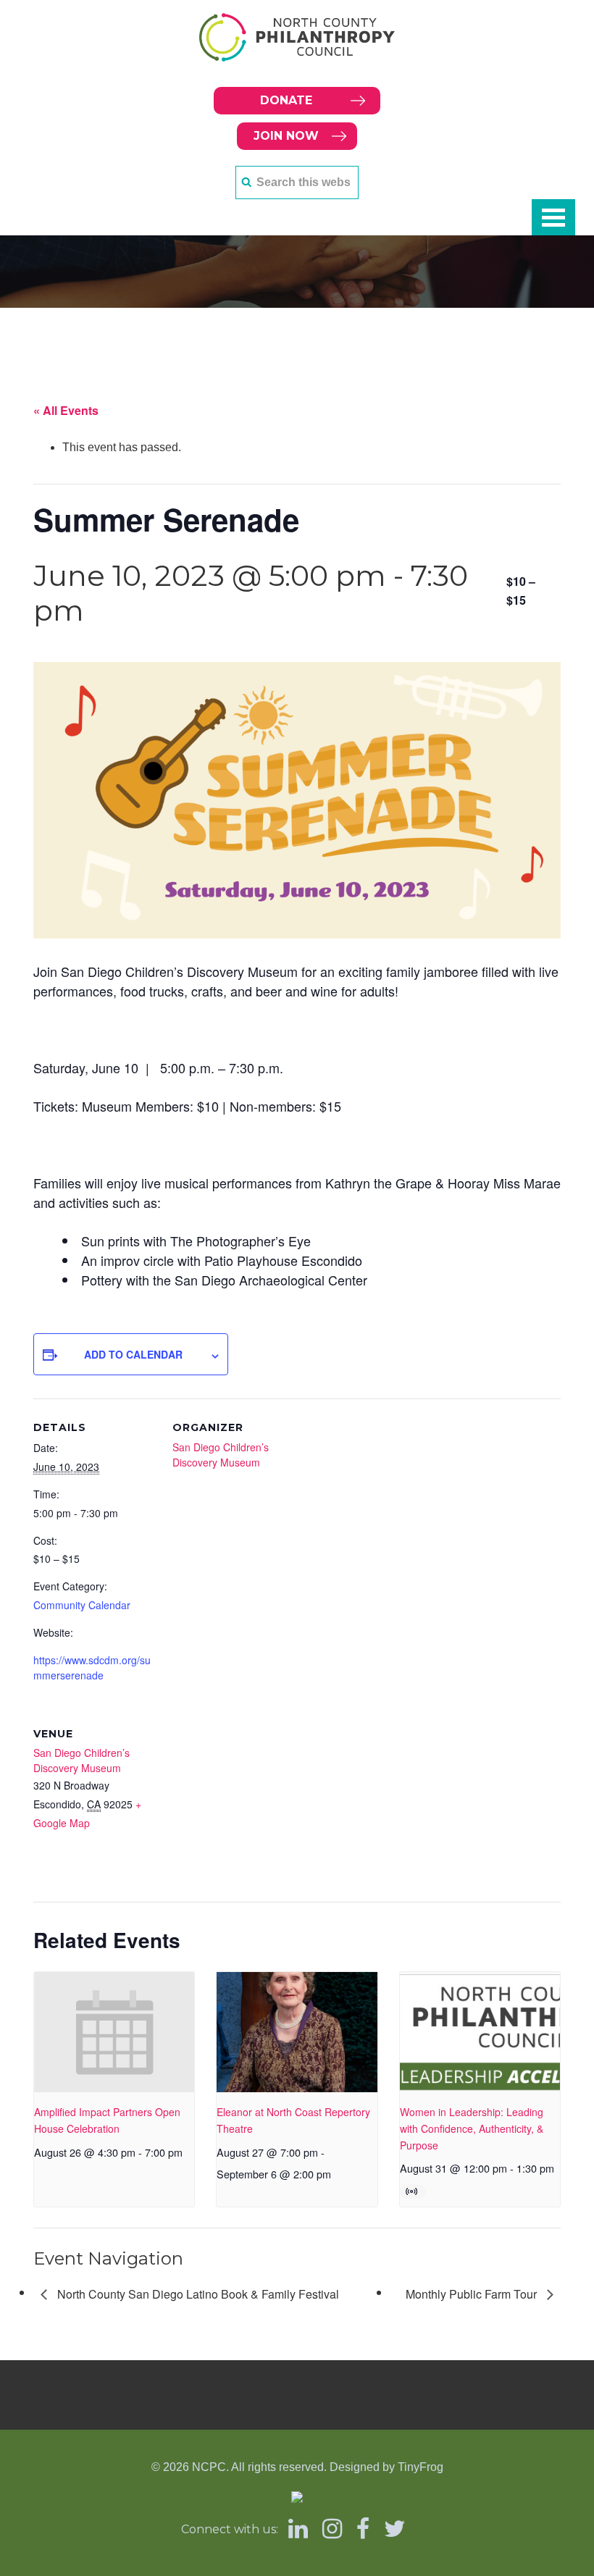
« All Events (66, 410)
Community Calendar (82, 1605)
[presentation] (114, 2032)
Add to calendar (133, 1354)
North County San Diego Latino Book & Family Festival (197, 2294)
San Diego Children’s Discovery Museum (221, 1455)
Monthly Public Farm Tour (473, 2294)
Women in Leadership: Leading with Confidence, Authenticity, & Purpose (472, 2128)
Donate (286, 100)
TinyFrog (421, 2467)
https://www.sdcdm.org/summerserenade (92, 1667)
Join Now (286, 136)
